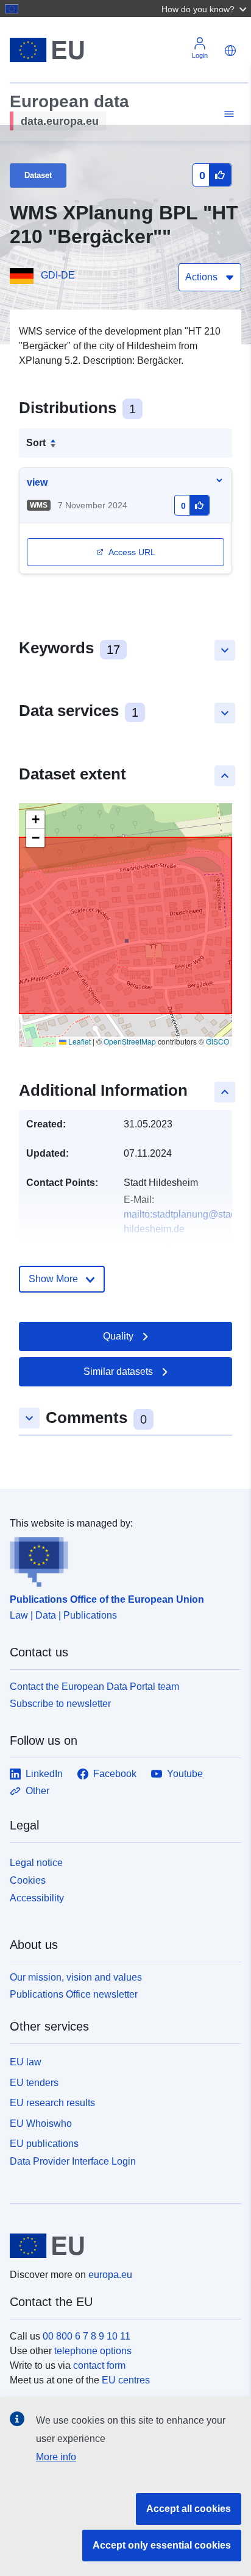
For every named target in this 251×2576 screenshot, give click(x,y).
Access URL (132, 552)
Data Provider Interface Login (73, 2161)
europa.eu (110, 2275)
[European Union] (121, 2246)
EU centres (126, 2380)
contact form (99, 2365)
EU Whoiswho (41, 2124)
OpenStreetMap (130, 1041)
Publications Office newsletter (74, 1994)
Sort (36, 443)
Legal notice (36, 1863)
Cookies (28, 1880)
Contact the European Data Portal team (94, 1687)
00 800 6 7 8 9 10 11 (87, 2336)
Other (37, 1791)
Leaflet (79, 1041)
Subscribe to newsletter (60, 1704)
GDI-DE (58, 275)
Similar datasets (118, 1371)
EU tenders (34, 2083)
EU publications (44, 2144)
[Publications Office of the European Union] (121, 1559)
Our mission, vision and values (76, 1977)
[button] (205, 9)
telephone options (93, 2351)
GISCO (217, 1041)
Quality (118, 1336)
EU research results (52, 2103)
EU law (26, 2062)
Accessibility (37, 1898)
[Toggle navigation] (227, 114)
